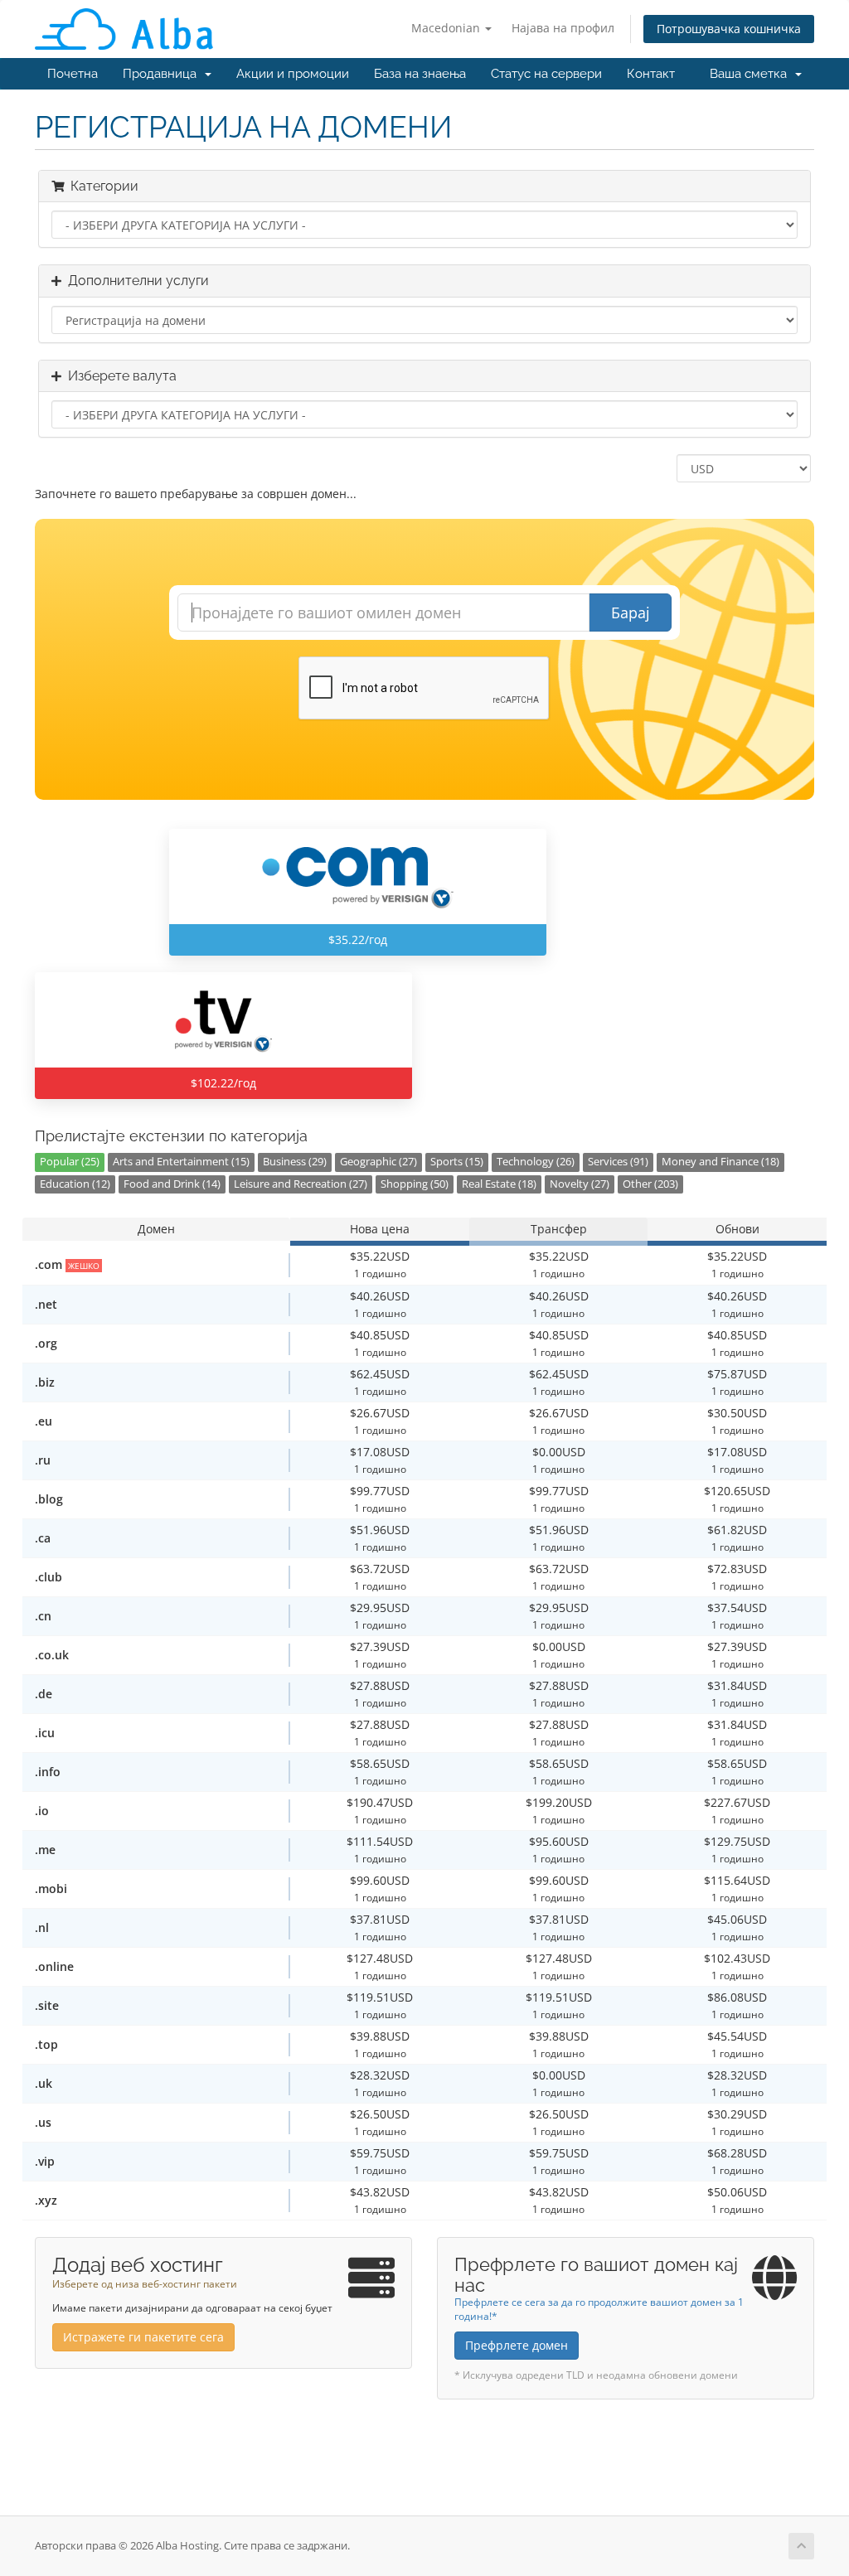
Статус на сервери (546, 74)
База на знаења (420, 74)
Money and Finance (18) (720, 1162)
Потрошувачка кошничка (729, 29)
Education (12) (75, 1184)
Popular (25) (70, 1162)
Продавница (163, 74)
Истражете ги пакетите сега (143, 2337)
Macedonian (447, 28)
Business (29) (295, 1162)
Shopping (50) (415, 1184)
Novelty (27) (580, 1184)
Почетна (73, 74)
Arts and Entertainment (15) (181, 1162)
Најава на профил (563, 28)
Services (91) (618, 1162)
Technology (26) (536, 1162)
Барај (631, 613)
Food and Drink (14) (172, 1184)
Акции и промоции (293, 74)
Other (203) (650, 1184)
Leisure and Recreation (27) (301, 1184)
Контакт (651, 74)
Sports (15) (457, 1162)
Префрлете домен (517, 2345)
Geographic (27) (378, 1162)
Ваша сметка (752, 74)
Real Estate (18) (499, 1184)
